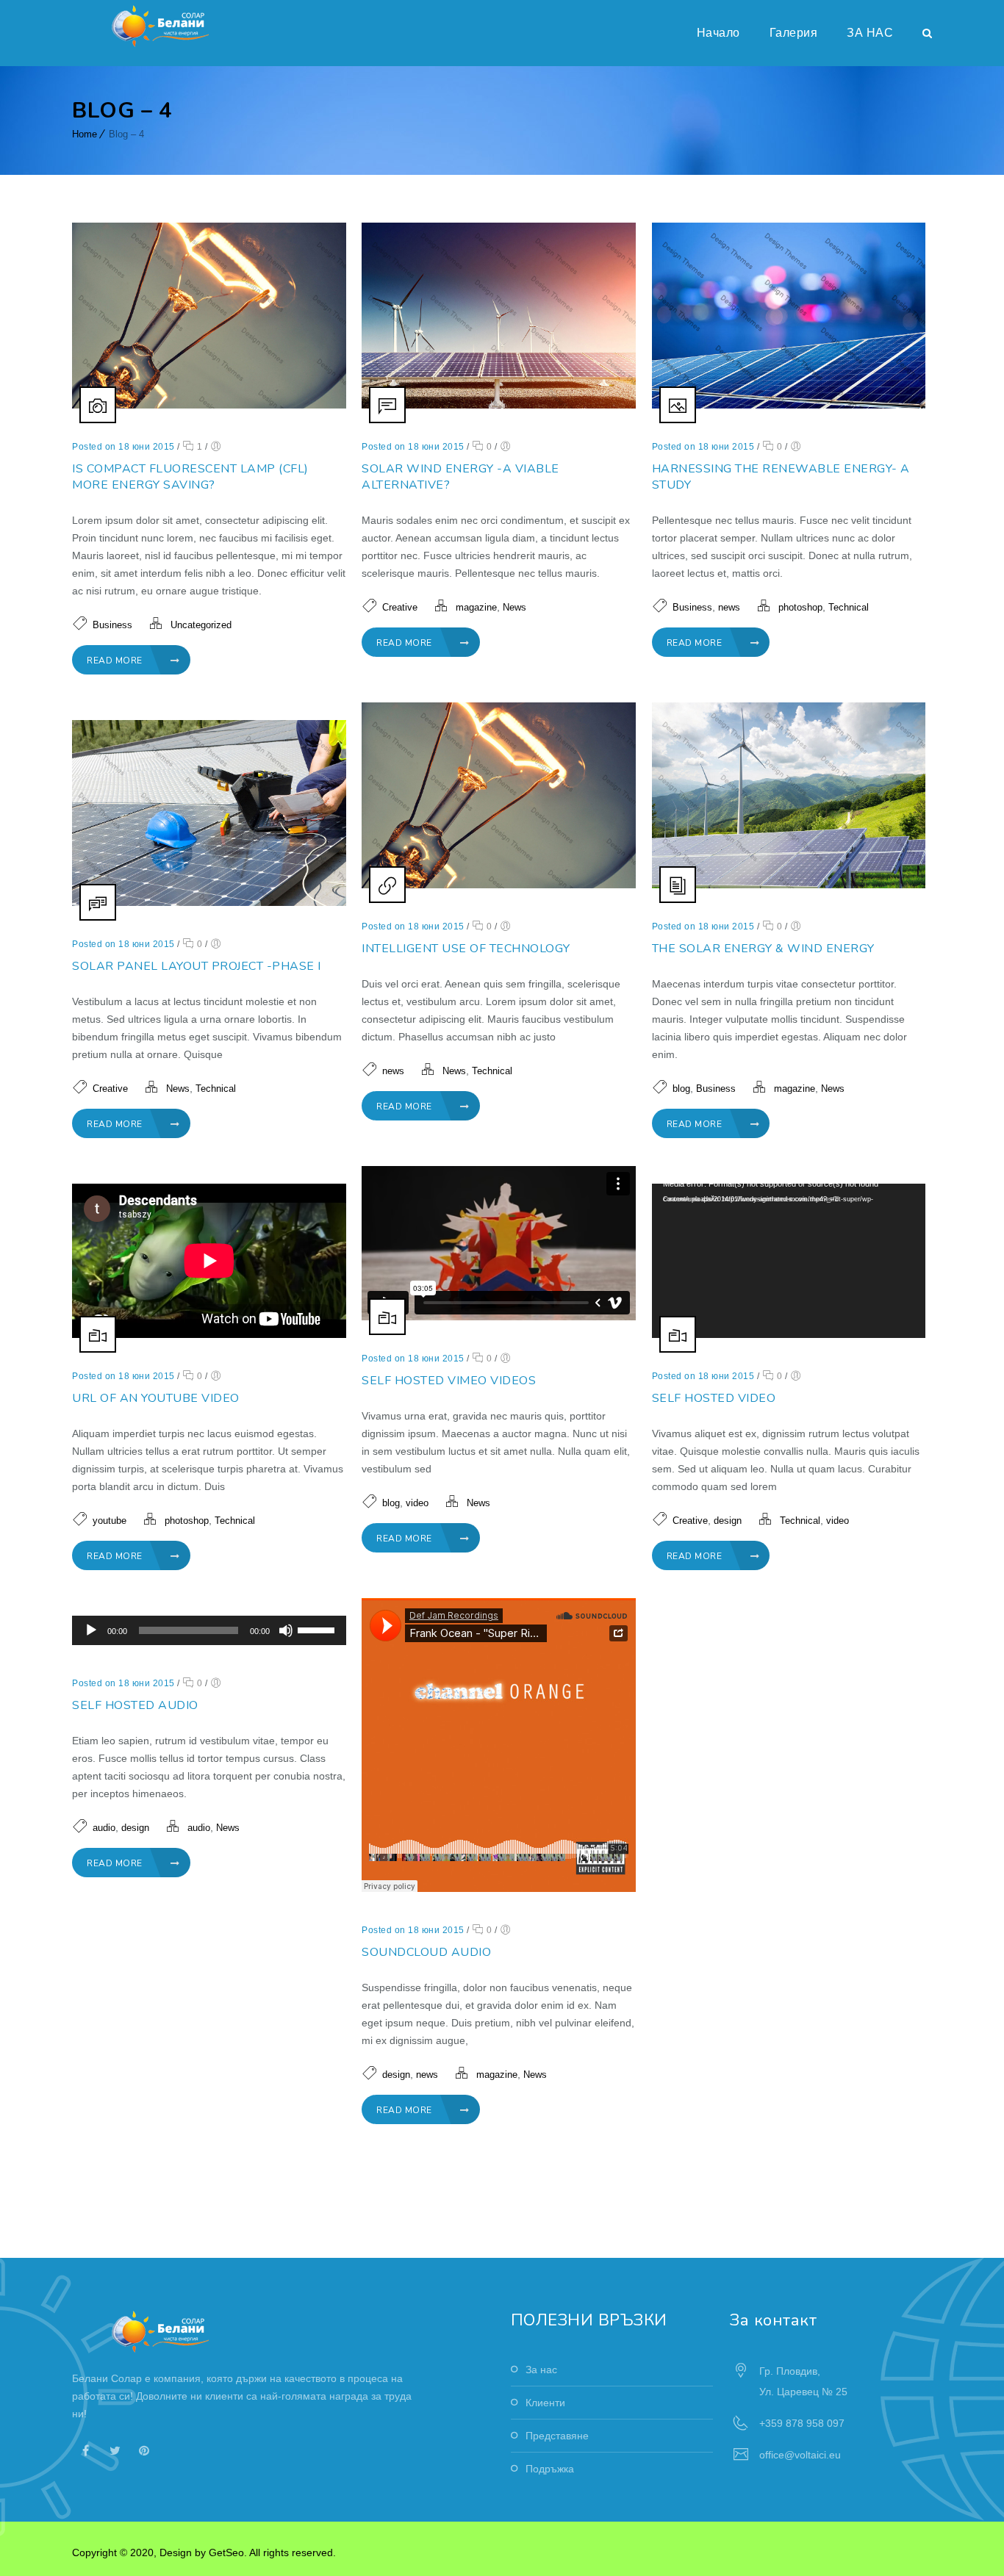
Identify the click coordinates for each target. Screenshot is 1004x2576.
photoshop (800, 607)
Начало (718, 33)
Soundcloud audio (426, 1952)
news (729, 607)
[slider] (318, 1629)
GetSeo (226, 2552)
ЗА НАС (870, 33)
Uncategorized (201, 625)
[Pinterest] (144, 2450)
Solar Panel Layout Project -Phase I (197, 966)
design (728, 1521)
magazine (476, 607)
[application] (789, 1261)
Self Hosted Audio (135, 1705)
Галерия (794, 33)
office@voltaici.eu (800, 2455)
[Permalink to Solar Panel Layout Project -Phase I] (209, 902)
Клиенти (545, 2403)
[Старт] (91, 1630)
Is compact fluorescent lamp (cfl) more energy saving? (190, 477)
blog (681, 1089)
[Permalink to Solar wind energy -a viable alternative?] (499, 405)
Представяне (557, 2436)
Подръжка (550, 2469)
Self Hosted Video (714, 1398)
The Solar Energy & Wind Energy (763, 949)
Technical (849, 607)
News (514, 607)
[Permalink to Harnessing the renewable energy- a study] (789, 405)
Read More (116, 661)
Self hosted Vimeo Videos (449, 1381)
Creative (400, 607)
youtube (110, 1521)
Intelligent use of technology (466, 949)
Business (112, 625)
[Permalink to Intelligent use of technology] (499, 885)
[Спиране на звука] (286, 1630)
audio (104, 1828)
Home (85, 134)
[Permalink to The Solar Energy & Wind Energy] (789, 885)
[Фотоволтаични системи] (163, 26)
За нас (541, 2370)
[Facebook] (85, 2450)
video (417, 1503)
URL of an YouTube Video (156, 1398)
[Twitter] (115, 2450)
